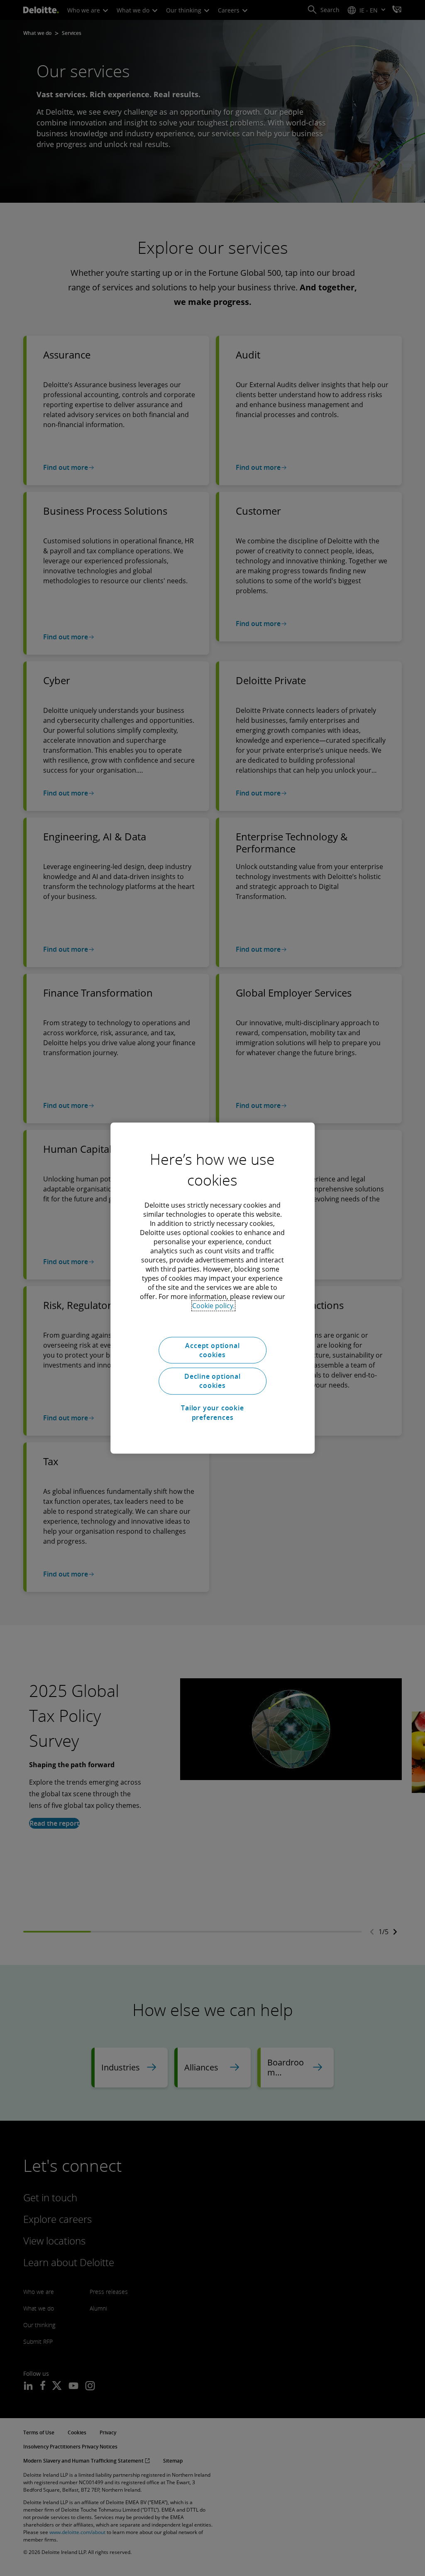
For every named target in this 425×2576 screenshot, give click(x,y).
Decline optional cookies (212, 1381)
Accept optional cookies (212, 1350)
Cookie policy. (213, 1306)
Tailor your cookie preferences (212, 1412)
